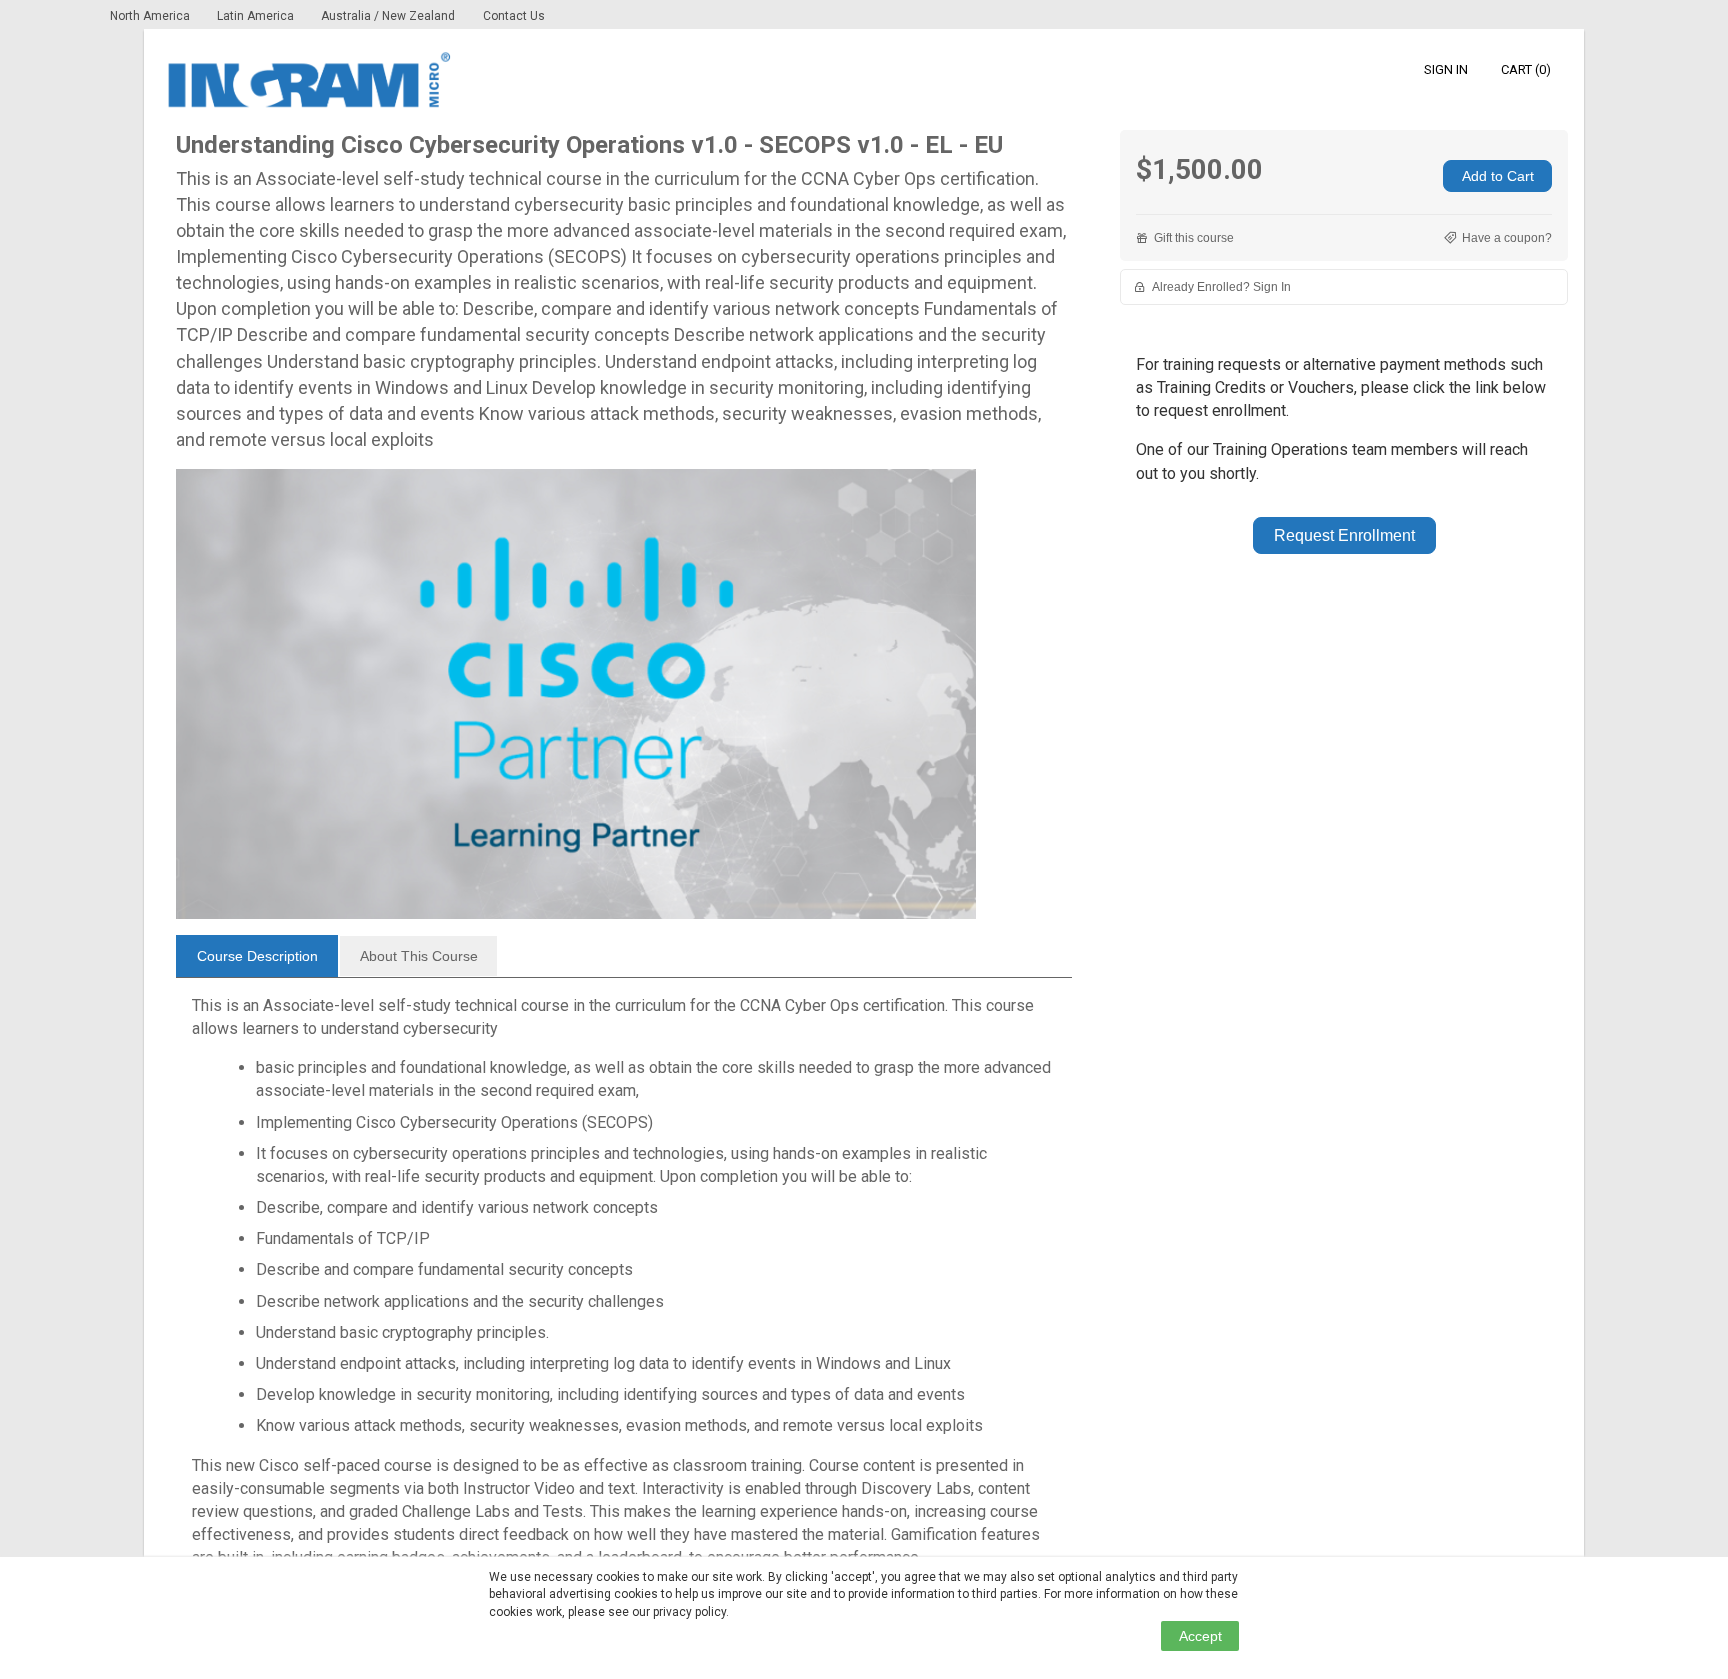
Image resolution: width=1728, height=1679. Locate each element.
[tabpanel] (624, 1290)
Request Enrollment (1344, 535)
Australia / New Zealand (388, 16)
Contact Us (514, 16)
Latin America (257, 16)
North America (151, 16)
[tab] (257, 956)
